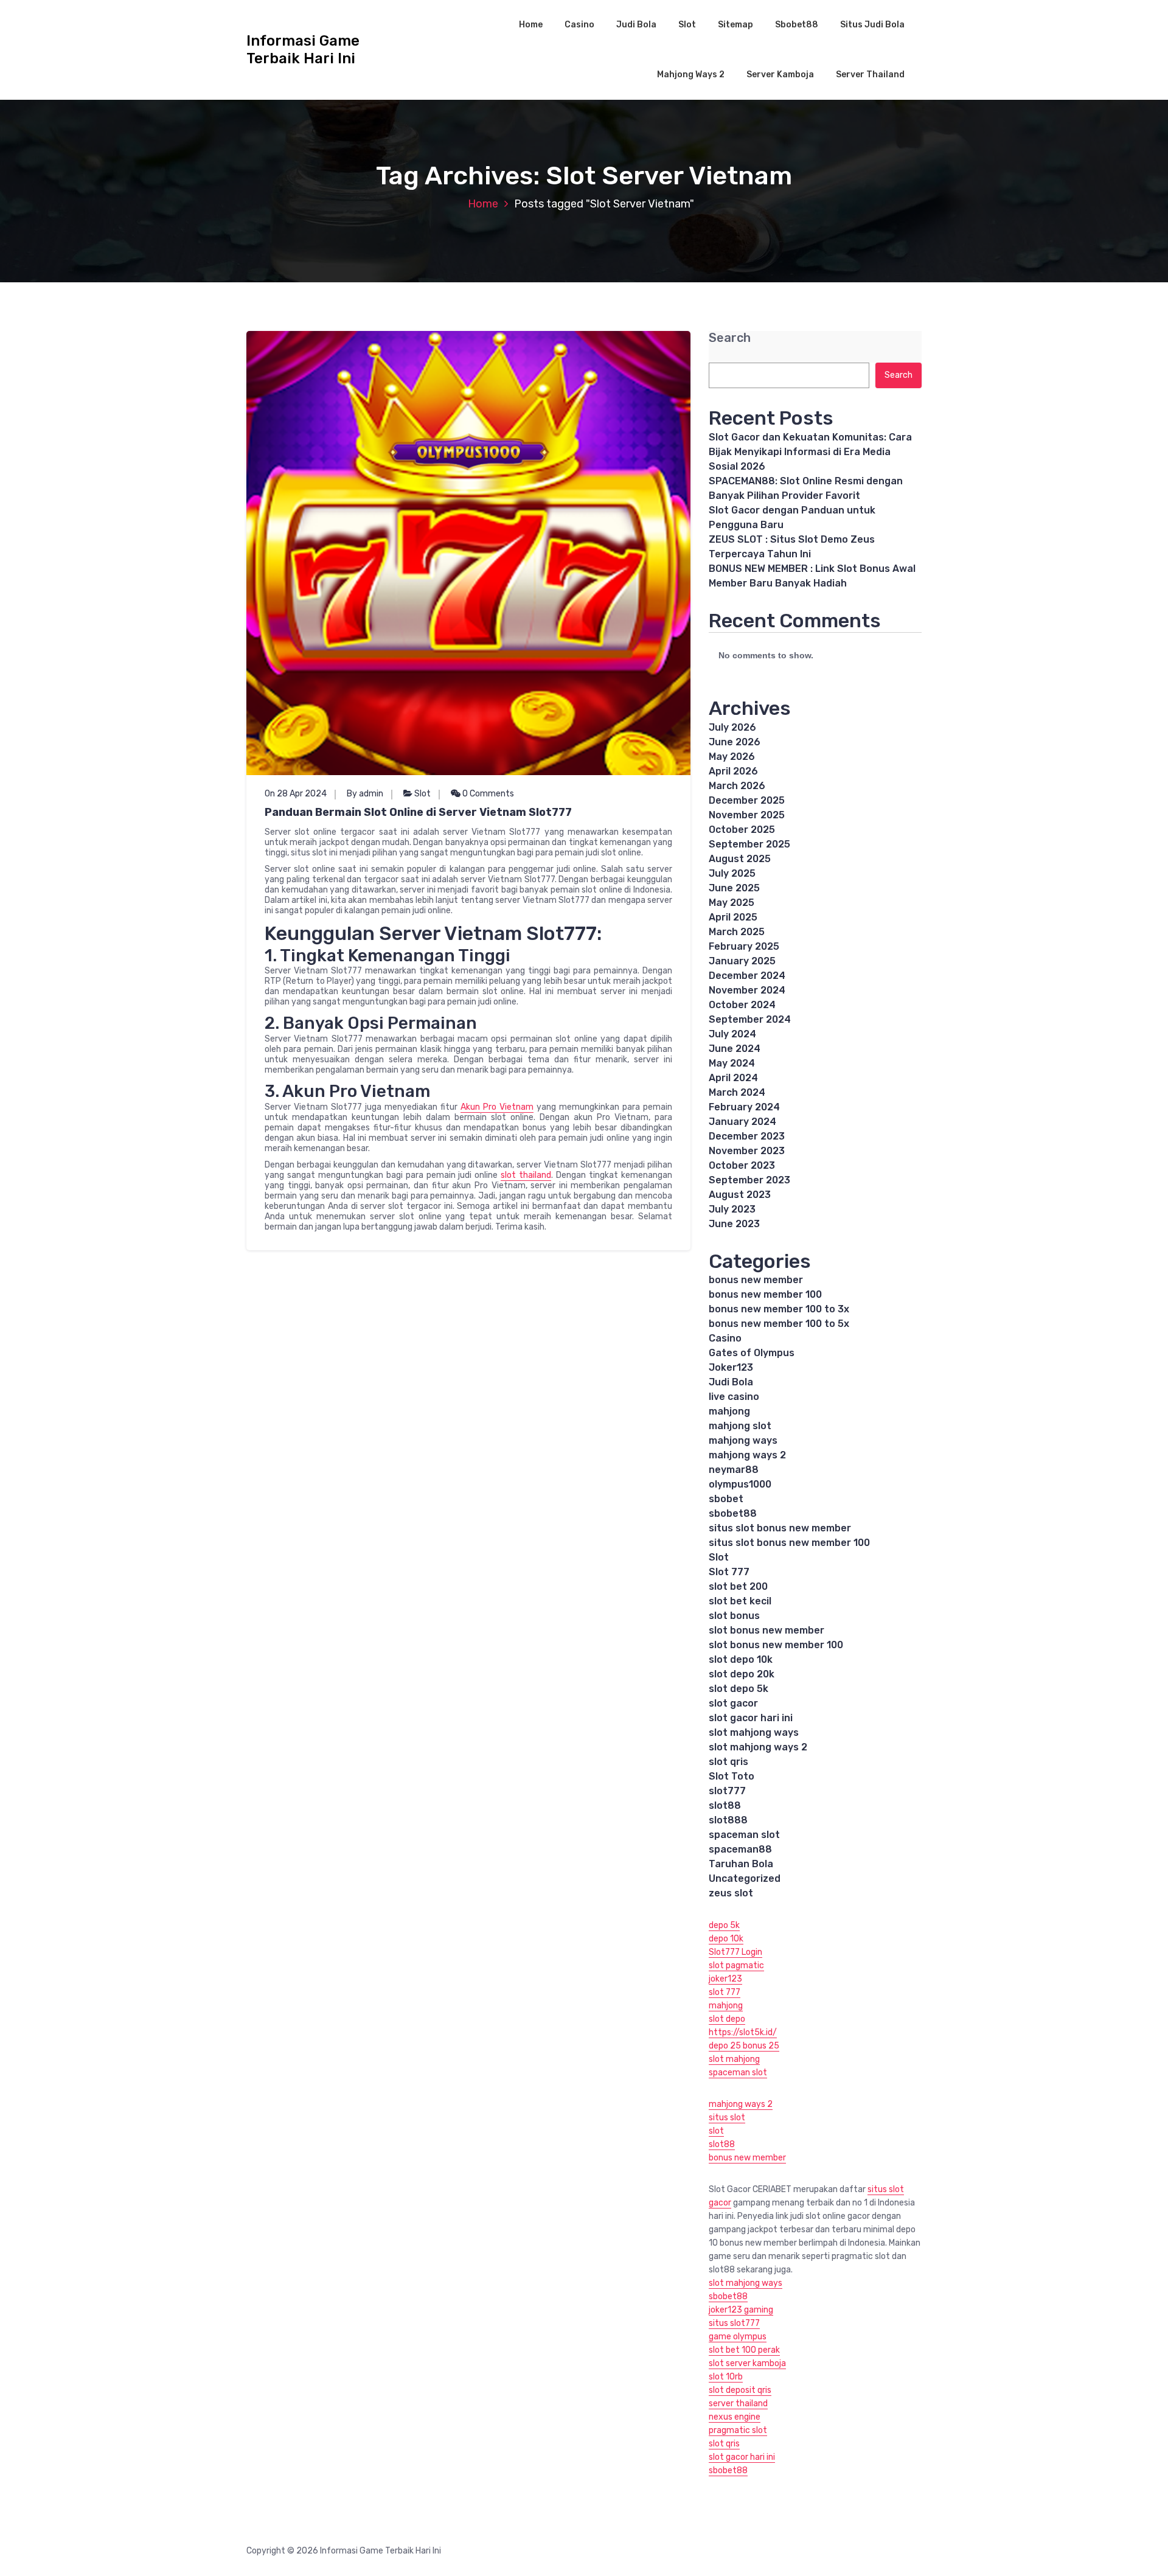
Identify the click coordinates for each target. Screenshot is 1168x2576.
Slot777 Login (735, 1952)
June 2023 (734, 1224)
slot (716, 2131)
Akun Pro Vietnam (497, 1107)
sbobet (726, 1499)
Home (531, 25)
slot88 (725, 1805)
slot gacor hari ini (751, 1718)
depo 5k (724, 1925)
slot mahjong (734, 2059)
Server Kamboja (780, 75)
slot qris (728, 1762)
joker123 (725, 1979)
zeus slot (731, 1893)
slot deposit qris (740, 2390)
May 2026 (732, 757)
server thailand (738, 2404)
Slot (687, 25)
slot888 (728, 1820)
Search (730, 338)
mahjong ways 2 (747, 1455)
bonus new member (756, 1280)
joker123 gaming (741, 2310)
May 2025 (732, 903)
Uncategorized (745, 1878)
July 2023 (732, 1209)
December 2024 (747, 976)
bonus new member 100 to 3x (779, 1309)
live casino (734, 1397)
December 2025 (747, 800)
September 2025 (749, 844)
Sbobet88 (797, 25)
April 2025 (733, 917)
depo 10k (726, 1939)
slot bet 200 (738, 1586)
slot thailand (526, 1175)
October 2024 (742, 1005)
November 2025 (747, 815)
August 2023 (740, 1195)
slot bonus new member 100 (776, 1645)
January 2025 (742, 961)
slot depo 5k (739, 1689)
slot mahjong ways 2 (758, 1747)
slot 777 (725, 1992)
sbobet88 (733, 1513)
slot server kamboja (747, 2363)
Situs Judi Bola (872, 25)
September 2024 (750, 1019)
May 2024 (732, 1063)
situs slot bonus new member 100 (789, 1543)
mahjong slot (740, 1426)
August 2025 (740, 859)
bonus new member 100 (765, 1294)
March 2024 (737, 1092)
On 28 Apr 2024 (296, 794)
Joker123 (731, 1367)
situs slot (727, 2118)
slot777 (727, 1791)
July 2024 (732, 1034)
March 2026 (737, 786)
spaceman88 (740, 1849)
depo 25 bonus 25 (744, 2046)
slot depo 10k (741, 1659)
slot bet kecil (740, 1601)
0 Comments (487, 794)
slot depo (727, 2019)
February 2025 (744, 946)
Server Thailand (870, 75)
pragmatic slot (738, 2430)
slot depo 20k (742, 1674)
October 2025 (742, 830)
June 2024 (735, 1049)
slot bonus (734, 1616)
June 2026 (735, 742)
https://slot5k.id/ (743, 2032)
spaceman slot (744, 1835)
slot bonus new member (766, 1630)
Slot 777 (729, 1572)
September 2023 (749, 1180)
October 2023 (742, 1165)
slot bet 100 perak (744, 2350)
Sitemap (735, 25)
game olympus (738, 2337)
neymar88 (734, 1470)
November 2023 (747, 1151)
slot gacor (733, 1703)
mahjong (729, 1411)
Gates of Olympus (752, 1353)
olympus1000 (740, 1484)
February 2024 (744, 1107)
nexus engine (735, 2417)
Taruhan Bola (741, 1864)
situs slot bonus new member (780, 1528)
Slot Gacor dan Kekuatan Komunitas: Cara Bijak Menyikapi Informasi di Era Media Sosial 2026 (810, 452)
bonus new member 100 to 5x (779, 1324)
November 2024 (747, 990)
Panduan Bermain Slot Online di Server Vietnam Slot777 (418, 812)
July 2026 (732, 727)
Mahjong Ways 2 (691, 75)
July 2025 (732, 873)
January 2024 (742, 1122)
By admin (365, 794)
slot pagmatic (736, 1965)
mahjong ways (743, 1440)
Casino (579, 25)
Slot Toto (732, 1776)
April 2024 (733, 1078)
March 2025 (737, 932)
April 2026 (733, 771)
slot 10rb (726, 2377)
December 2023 (747, 1136)
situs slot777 (734, 2323)
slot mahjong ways (754, 1732)
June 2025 (734, 888)
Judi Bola (636, 25)
